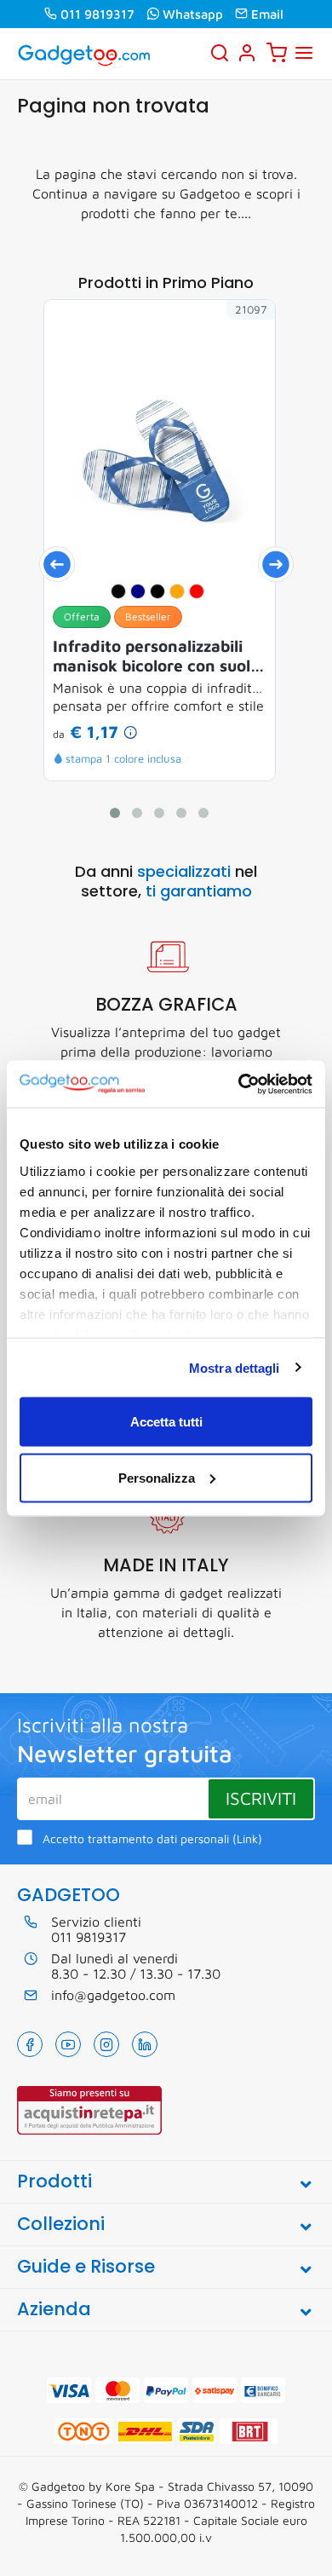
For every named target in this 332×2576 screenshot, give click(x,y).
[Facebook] (30, 2044)
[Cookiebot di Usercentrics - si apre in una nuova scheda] (239, 1084)
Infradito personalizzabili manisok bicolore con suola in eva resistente (156, 656)
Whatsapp (193, 14)
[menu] (304, 53)
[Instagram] (106, 2044)
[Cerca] (220, 53)
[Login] (247, 53)
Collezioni (61, 2224)
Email (267, 14)
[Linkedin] (145, 2044)
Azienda (54, 2309)
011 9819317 (97, 14)
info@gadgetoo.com (113, 1995)
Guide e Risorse (86, 2266)
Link (247, 1839)
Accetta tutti (166, 1422)
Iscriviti (261, 1798)
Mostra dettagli (235, 1367)
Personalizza (157, 1477)
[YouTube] (68, 2044)
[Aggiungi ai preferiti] (237, 338)
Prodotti (54, 2181)
